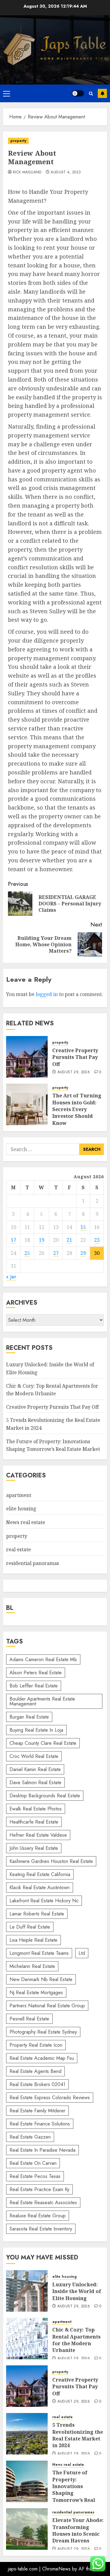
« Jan (11, 1277)
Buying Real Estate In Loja (36, 1730)
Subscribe (102, 93)
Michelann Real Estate (32, 1966)
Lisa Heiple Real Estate (33, 1940)
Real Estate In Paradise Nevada (42, 2150)
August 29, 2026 (74, 1072)
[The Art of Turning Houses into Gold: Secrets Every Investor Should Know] (27, 1104)
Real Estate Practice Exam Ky (39, 2189)
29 (83, 1253)
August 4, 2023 (66, 172)
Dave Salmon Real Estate (35, 1783)
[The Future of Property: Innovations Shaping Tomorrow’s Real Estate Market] (27, 2481)
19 (42, 1240)
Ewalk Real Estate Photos (36, 1809)
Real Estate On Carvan (33, 2163)
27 (56, 1253)
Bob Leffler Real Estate (34, 1686)
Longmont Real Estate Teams (39, 1953)
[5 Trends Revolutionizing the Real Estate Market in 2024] (27, 2434)
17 (13, 1240)
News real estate (26, 1522)
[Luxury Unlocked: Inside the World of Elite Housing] (27, 2291)
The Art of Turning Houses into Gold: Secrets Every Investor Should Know (77, 1109)
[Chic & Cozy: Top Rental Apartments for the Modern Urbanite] (27, 2339)
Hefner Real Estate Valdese (38, 1835)
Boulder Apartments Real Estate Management (42, 1701)
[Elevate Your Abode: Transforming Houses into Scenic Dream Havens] (27, 2529)
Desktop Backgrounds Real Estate (45, 1796)
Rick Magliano (27, 172)
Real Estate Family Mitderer (37, 2111)
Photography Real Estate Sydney (43, 2032)
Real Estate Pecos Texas (35, 2176)
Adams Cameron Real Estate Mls (43, 1659)
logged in (47, 994)
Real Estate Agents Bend (35, 2071)
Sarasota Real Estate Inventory (41, 2229)
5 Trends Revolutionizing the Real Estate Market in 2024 (78, 2435)
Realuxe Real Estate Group (38, 2216)
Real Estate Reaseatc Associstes (43, 2203)
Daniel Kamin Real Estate (35, 1769)
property (18, 141)
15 (83, 1227)
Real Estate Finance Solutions (40, 2124)
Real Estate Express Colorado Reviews (50, 2098)
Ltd (82, 1953)
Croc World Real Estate (34, 1756)
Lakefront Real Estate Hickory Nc (44, 1901)
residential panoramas (33, 1563)
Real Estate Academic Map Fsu (42, 2058)
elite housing (21, 1509)
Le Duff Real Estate (30, 1927)
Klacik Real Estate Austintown (40, 1888)
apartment (19, 1495)
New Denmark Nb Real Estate (41, 1979)
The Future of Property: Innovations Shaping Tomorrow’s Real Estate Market (74, 2490)
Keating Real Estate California (40, 1874)
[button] (7, 93)
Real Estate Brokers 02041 (37, 2084)
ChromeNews (56, 2569)
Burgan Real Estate (29, 1717)
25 (27, 1253)
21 (69, 1240)
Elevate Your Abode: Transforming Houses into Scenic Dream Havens (78, 2530)
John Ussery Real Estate (34, 1848)
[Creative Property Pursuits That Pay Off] (27, 1057)
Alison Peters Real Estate (36, 1673)
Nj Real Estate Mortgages (36, 1993)
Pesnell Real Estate (29, 2019)
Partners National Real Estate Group (47, 2006)
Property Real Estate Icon (36, 2045)
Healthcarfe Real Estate (34, 1822)
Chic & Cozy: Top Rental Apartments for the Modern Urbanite (76, 2340)
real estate (18, 1549)
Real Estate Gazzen (30, 2137)
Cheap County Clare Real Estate (43, 1743)
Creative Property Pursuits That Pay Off (75, 1057)
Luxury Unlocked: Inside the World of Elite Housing (77, 2291)
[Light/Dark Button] (78, 93)
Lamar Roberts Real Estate (37, 1914)
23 (97, 1240)
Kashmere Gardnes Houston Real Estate (51, 1861)
